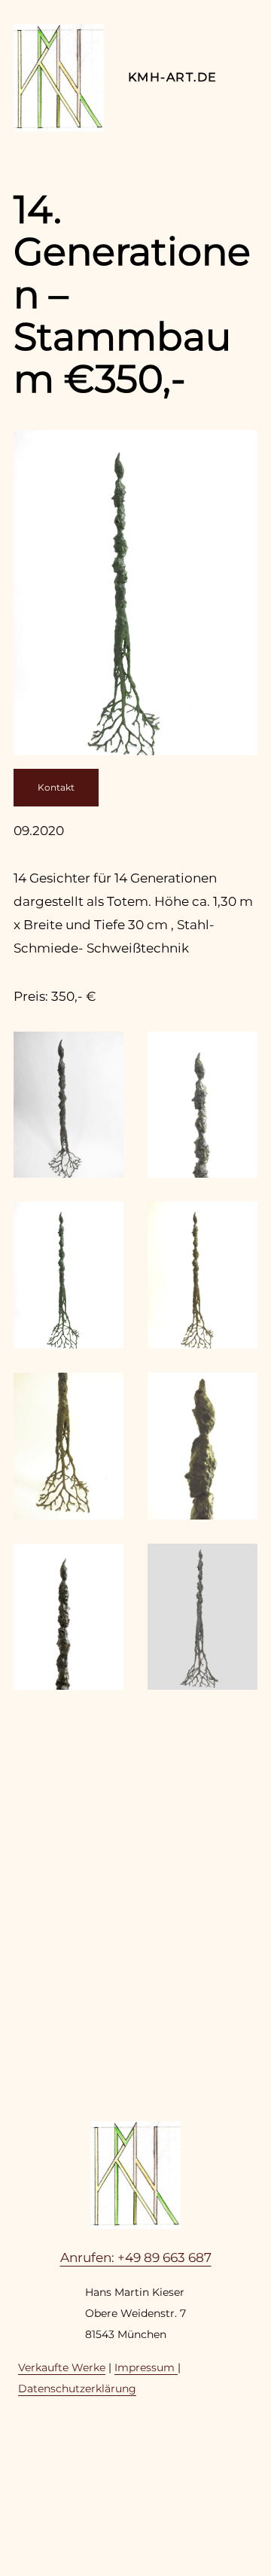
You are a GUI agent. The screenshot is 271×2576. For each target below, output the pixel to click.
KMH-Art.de (172, 77)
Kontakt (56, 787)
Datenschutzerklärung (77, 2389)
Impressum (146, 2367)
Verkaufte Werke (62, 2367)
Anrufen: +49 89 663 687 (136, 2257)
